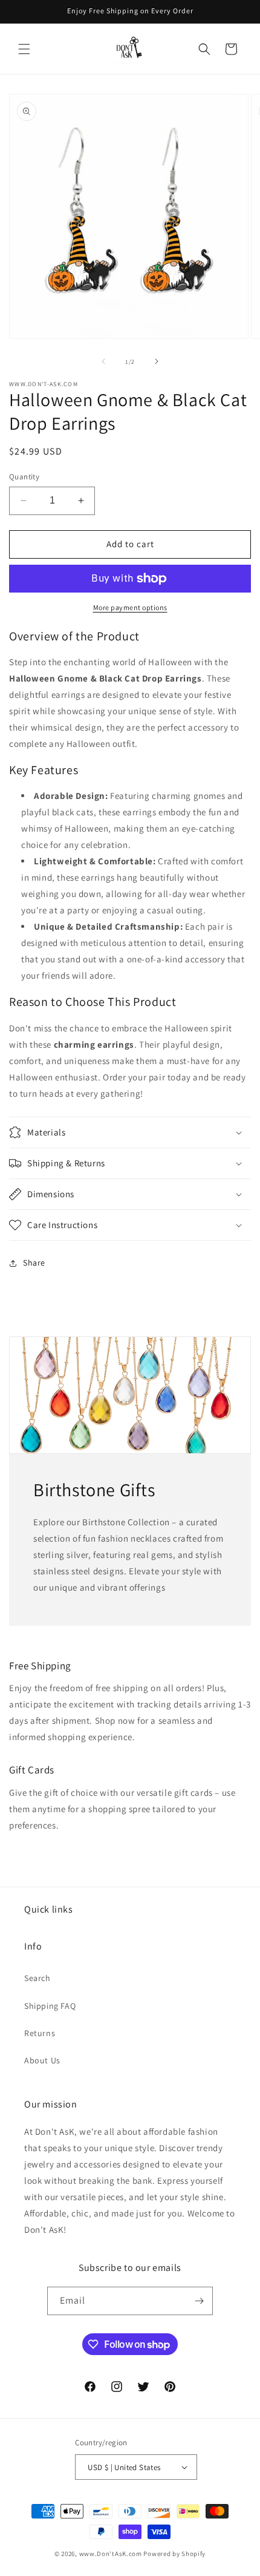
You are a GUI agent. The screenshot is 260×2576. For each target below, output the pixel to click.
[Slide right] (157, 361)
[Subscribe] (199, 2301)
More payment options (130, 607)
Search (37, 1978)
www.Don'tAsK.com (111, 2554)
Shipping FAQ (50, 2006)
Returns (40, 2033)
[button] (24, 49)
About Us (42, 2060)
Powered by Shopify (174, 2554)
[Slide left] (103, 361)
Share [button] (34, 1263)
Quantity (24, 477)
